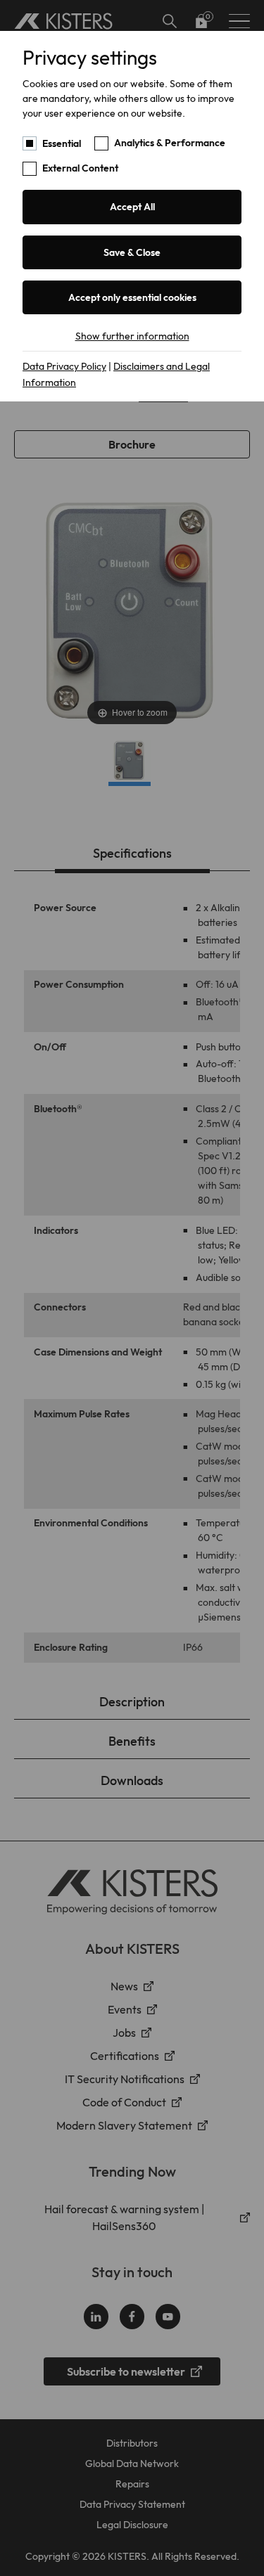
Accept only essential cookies (132, 297)
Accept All (132, 207)
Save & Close (132, 252)
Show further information (132, 336)
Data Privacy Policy (64, 366)
